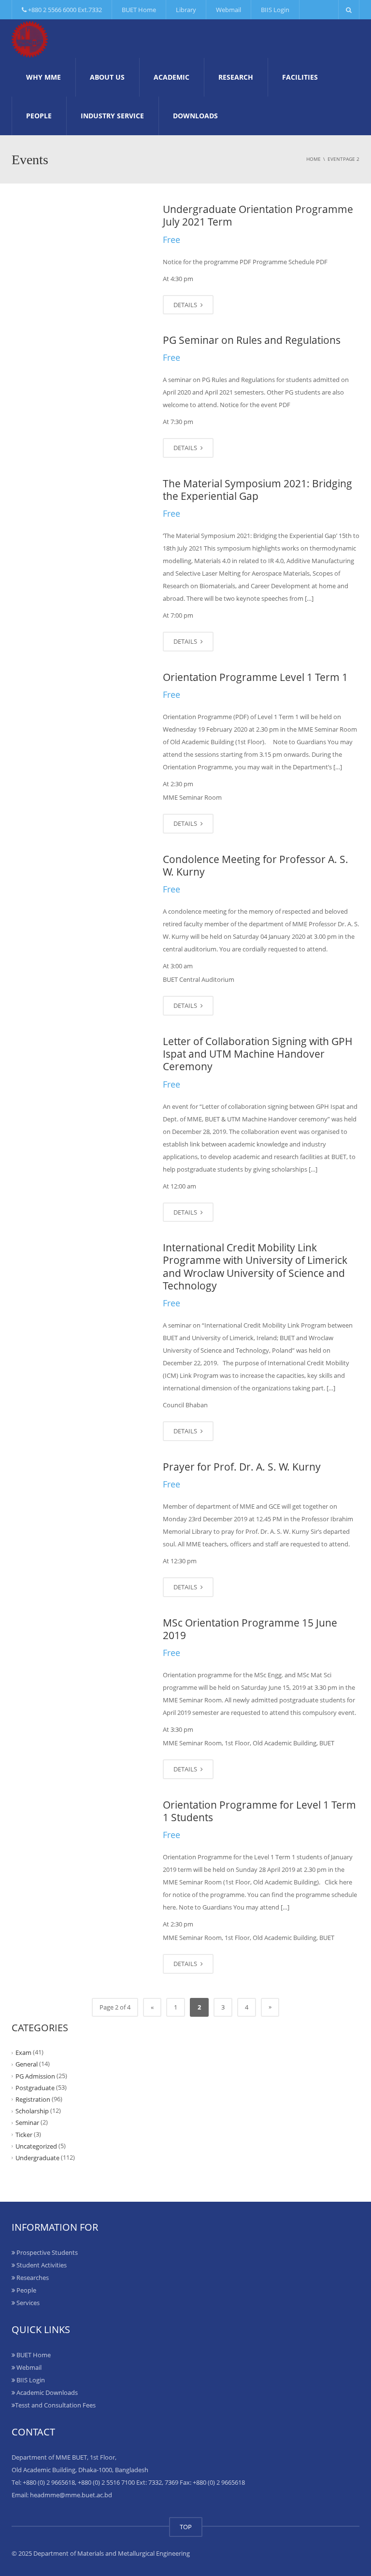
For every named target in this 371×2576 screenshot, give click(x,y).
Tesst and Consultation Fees (55, 2405)
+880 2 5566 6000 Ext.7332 (64, 10)
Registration (33, 2099)
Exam (23, 2052)
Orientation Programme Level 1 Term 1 (255, 677)
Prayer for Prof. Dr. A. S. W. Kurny (242, 1467)
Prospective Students (46, 2252)
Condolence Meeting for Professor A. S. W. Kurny (256, 865)
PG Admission (35, 2076)
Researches (32, 2278)
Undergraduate (37, 2158)
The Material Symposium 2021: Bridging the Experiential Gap (257, 490)
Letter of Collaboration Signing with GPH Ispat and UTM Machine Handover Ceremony (258, 1054)
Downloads (195, 116)
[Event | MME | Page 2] (30, 39)
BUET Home (139, 10)
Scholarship (32, 2111)
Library (186, 10)
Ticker (24, 2134)
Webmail (228, 10)
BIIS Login (275, 10)
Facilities (300, 77)
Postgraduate (35, 2088)
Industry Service (112, 116)
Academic (171, 77)
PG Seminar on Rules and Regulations (252, 340)
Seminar (27, 2123)
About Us (107, 77)
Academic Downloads (46, 2392)
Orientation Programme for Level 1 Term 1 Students (259, 1811)
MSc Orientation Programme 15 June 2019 (250, 1629)
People (39, 116)
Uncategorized (36, 2146)
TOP (186, 2527)
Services (27, 2303)
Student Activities (41, 2265)
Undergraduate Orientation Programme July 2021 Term (258, 215)
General (27, 2064)
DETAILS (186, 305)
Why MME (43, 77)
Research (236, 77)
